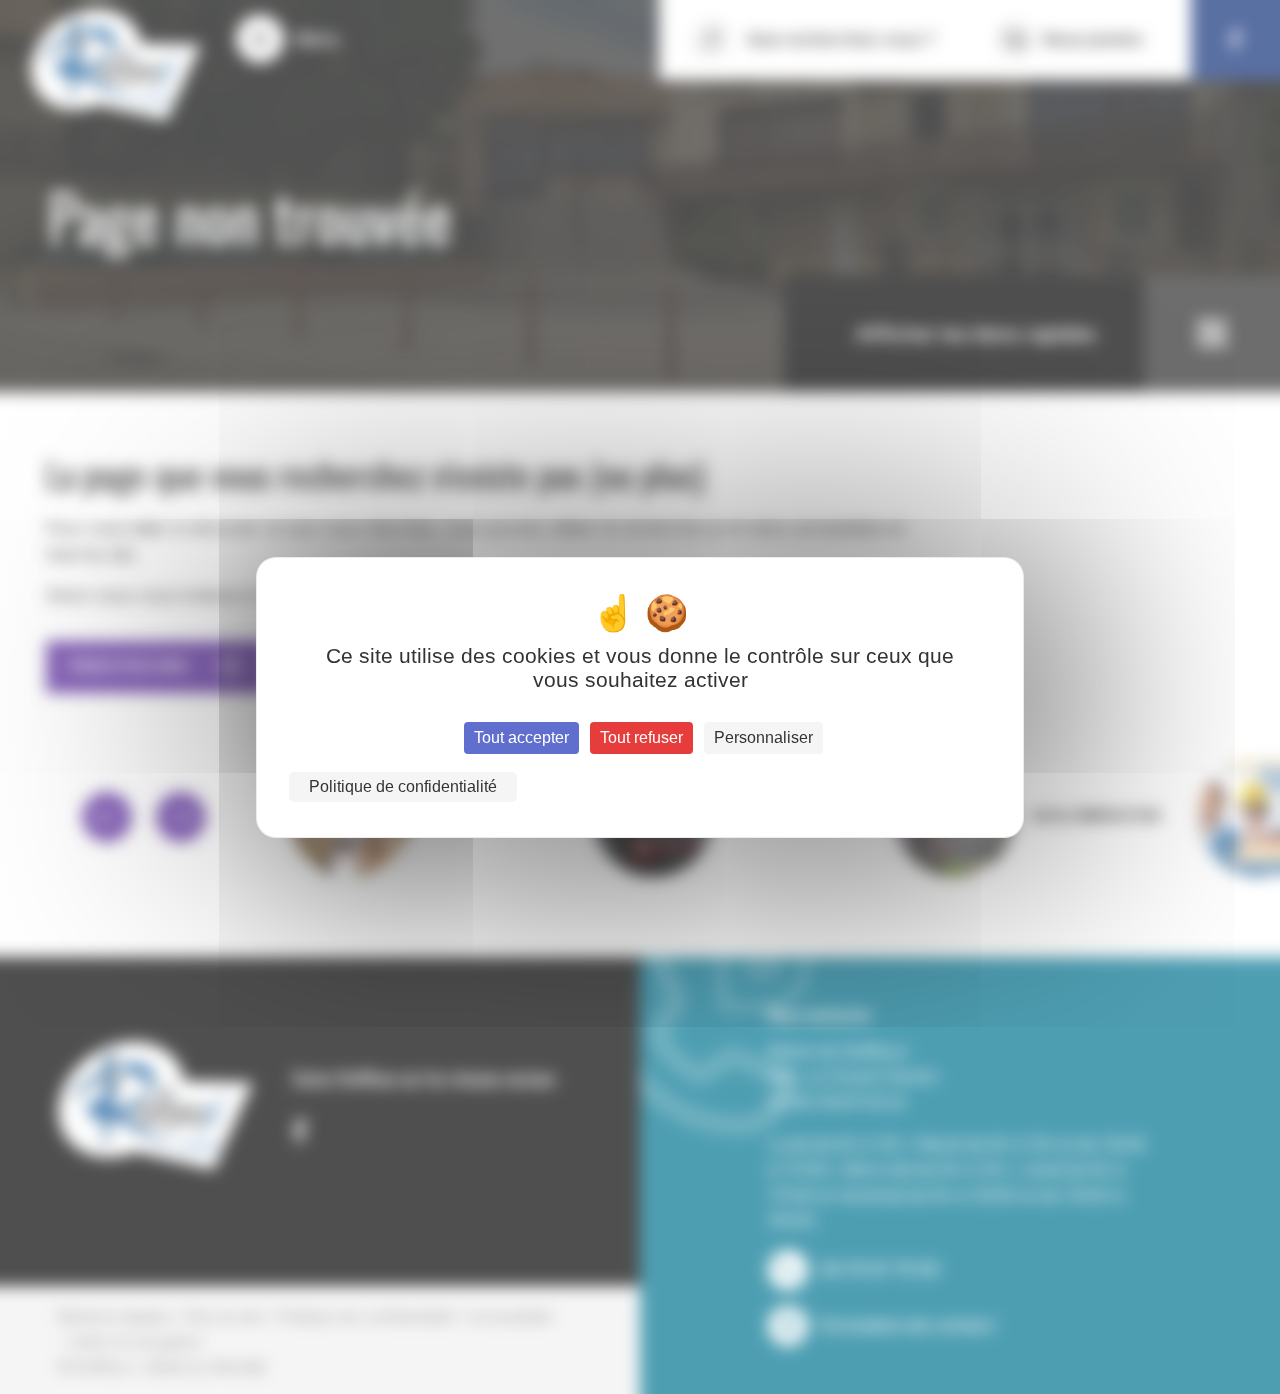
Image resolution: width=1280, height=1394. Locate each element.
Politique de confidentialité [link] (403, 786)
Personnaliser (763, 737)
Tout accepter (521, 737)
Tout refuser (641, 737)
